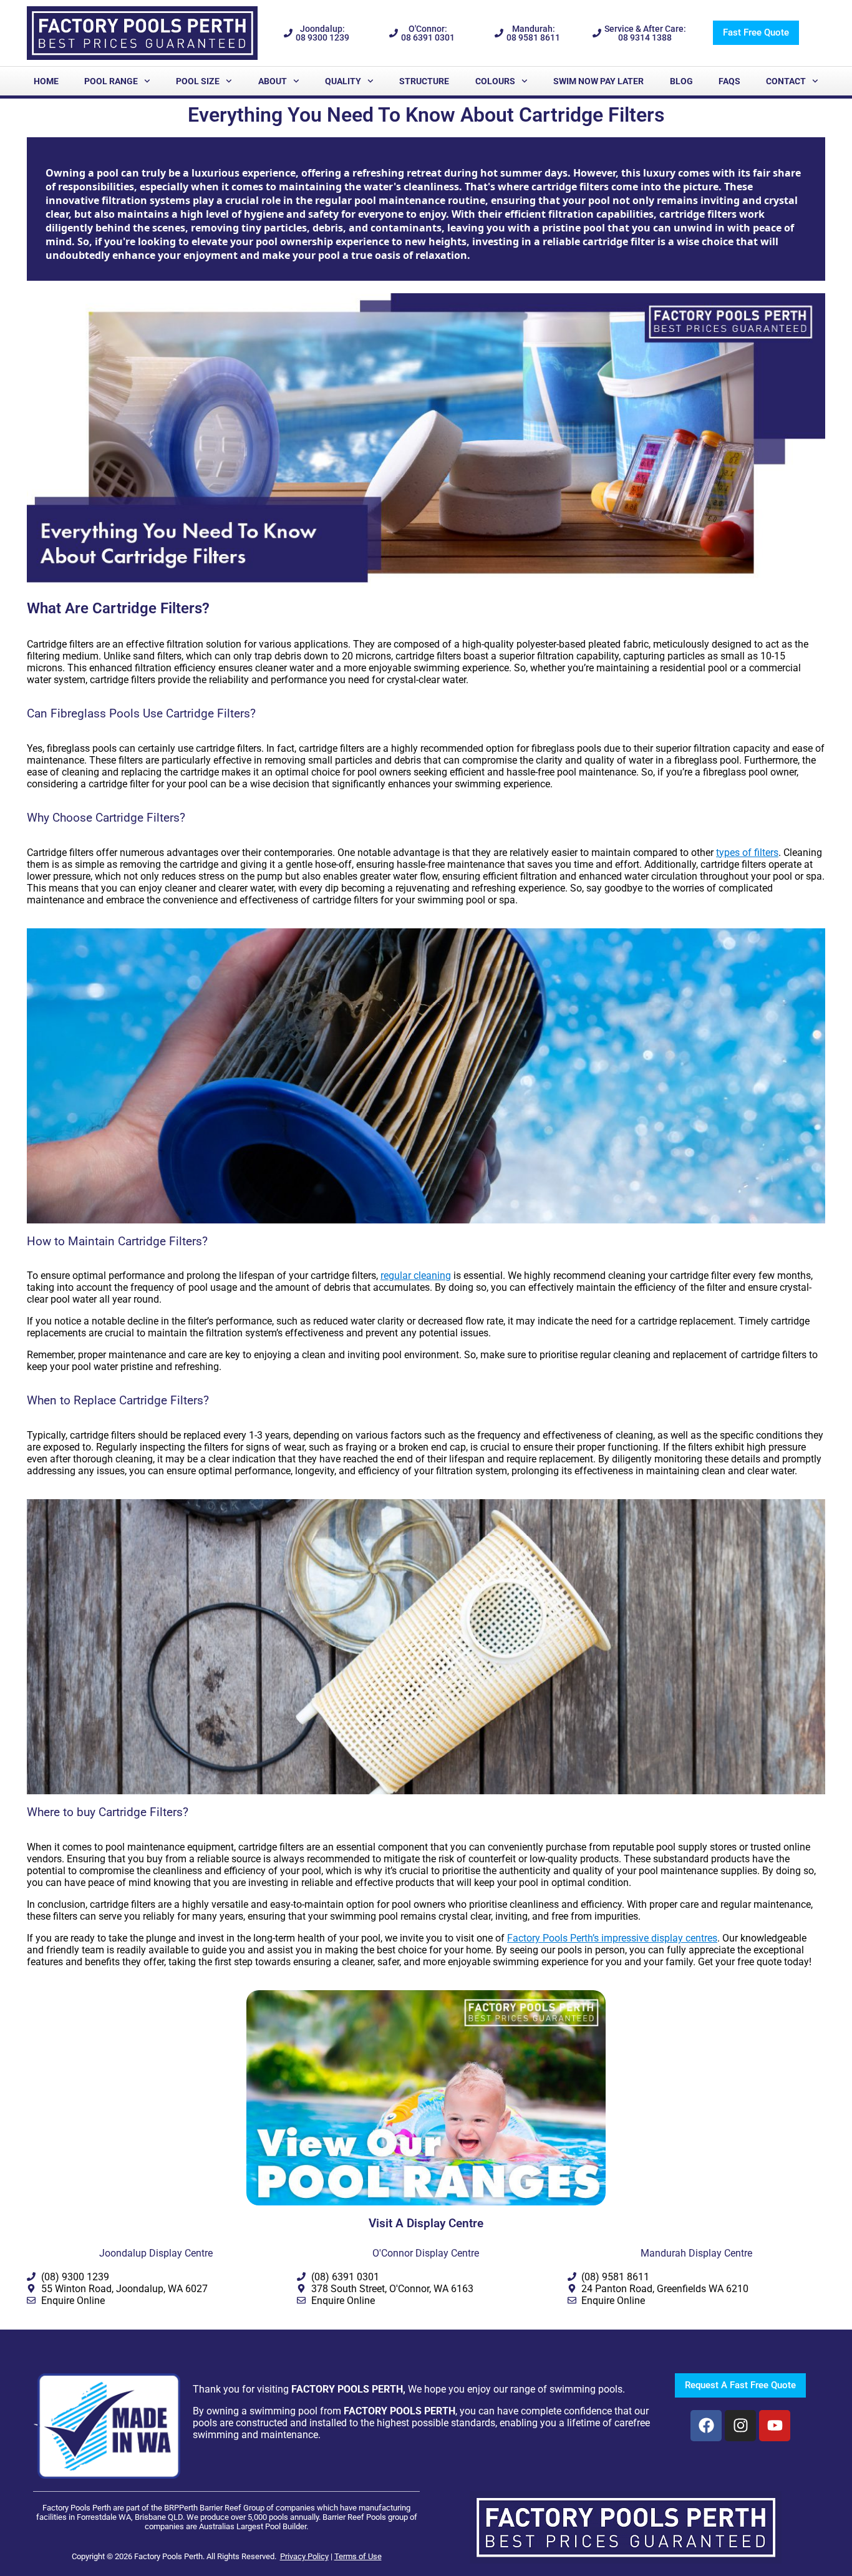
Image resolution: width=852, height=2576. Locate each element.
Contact (786, 81)
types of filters (747, 853)
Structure (424, 81)
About (273, 81)
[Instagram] (740, 2426)
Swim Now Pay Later (598, 81)
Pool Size (198, 81)
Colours (495, 81)
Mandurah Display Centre (696, 2253)
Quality (343, 81)
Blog (681, 81)
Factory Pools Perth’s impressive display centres (612, 1938)
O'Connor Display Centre (426, 2253)
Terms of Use (358, 2556)
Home (46, 81)
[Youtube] (775, 2426)
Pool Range (111, 81)
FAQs (729, 81)
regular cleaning (416, 1276)
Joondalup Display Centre (156, 2253)
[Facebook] (706, 2426)
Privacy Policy (304, 2556)
